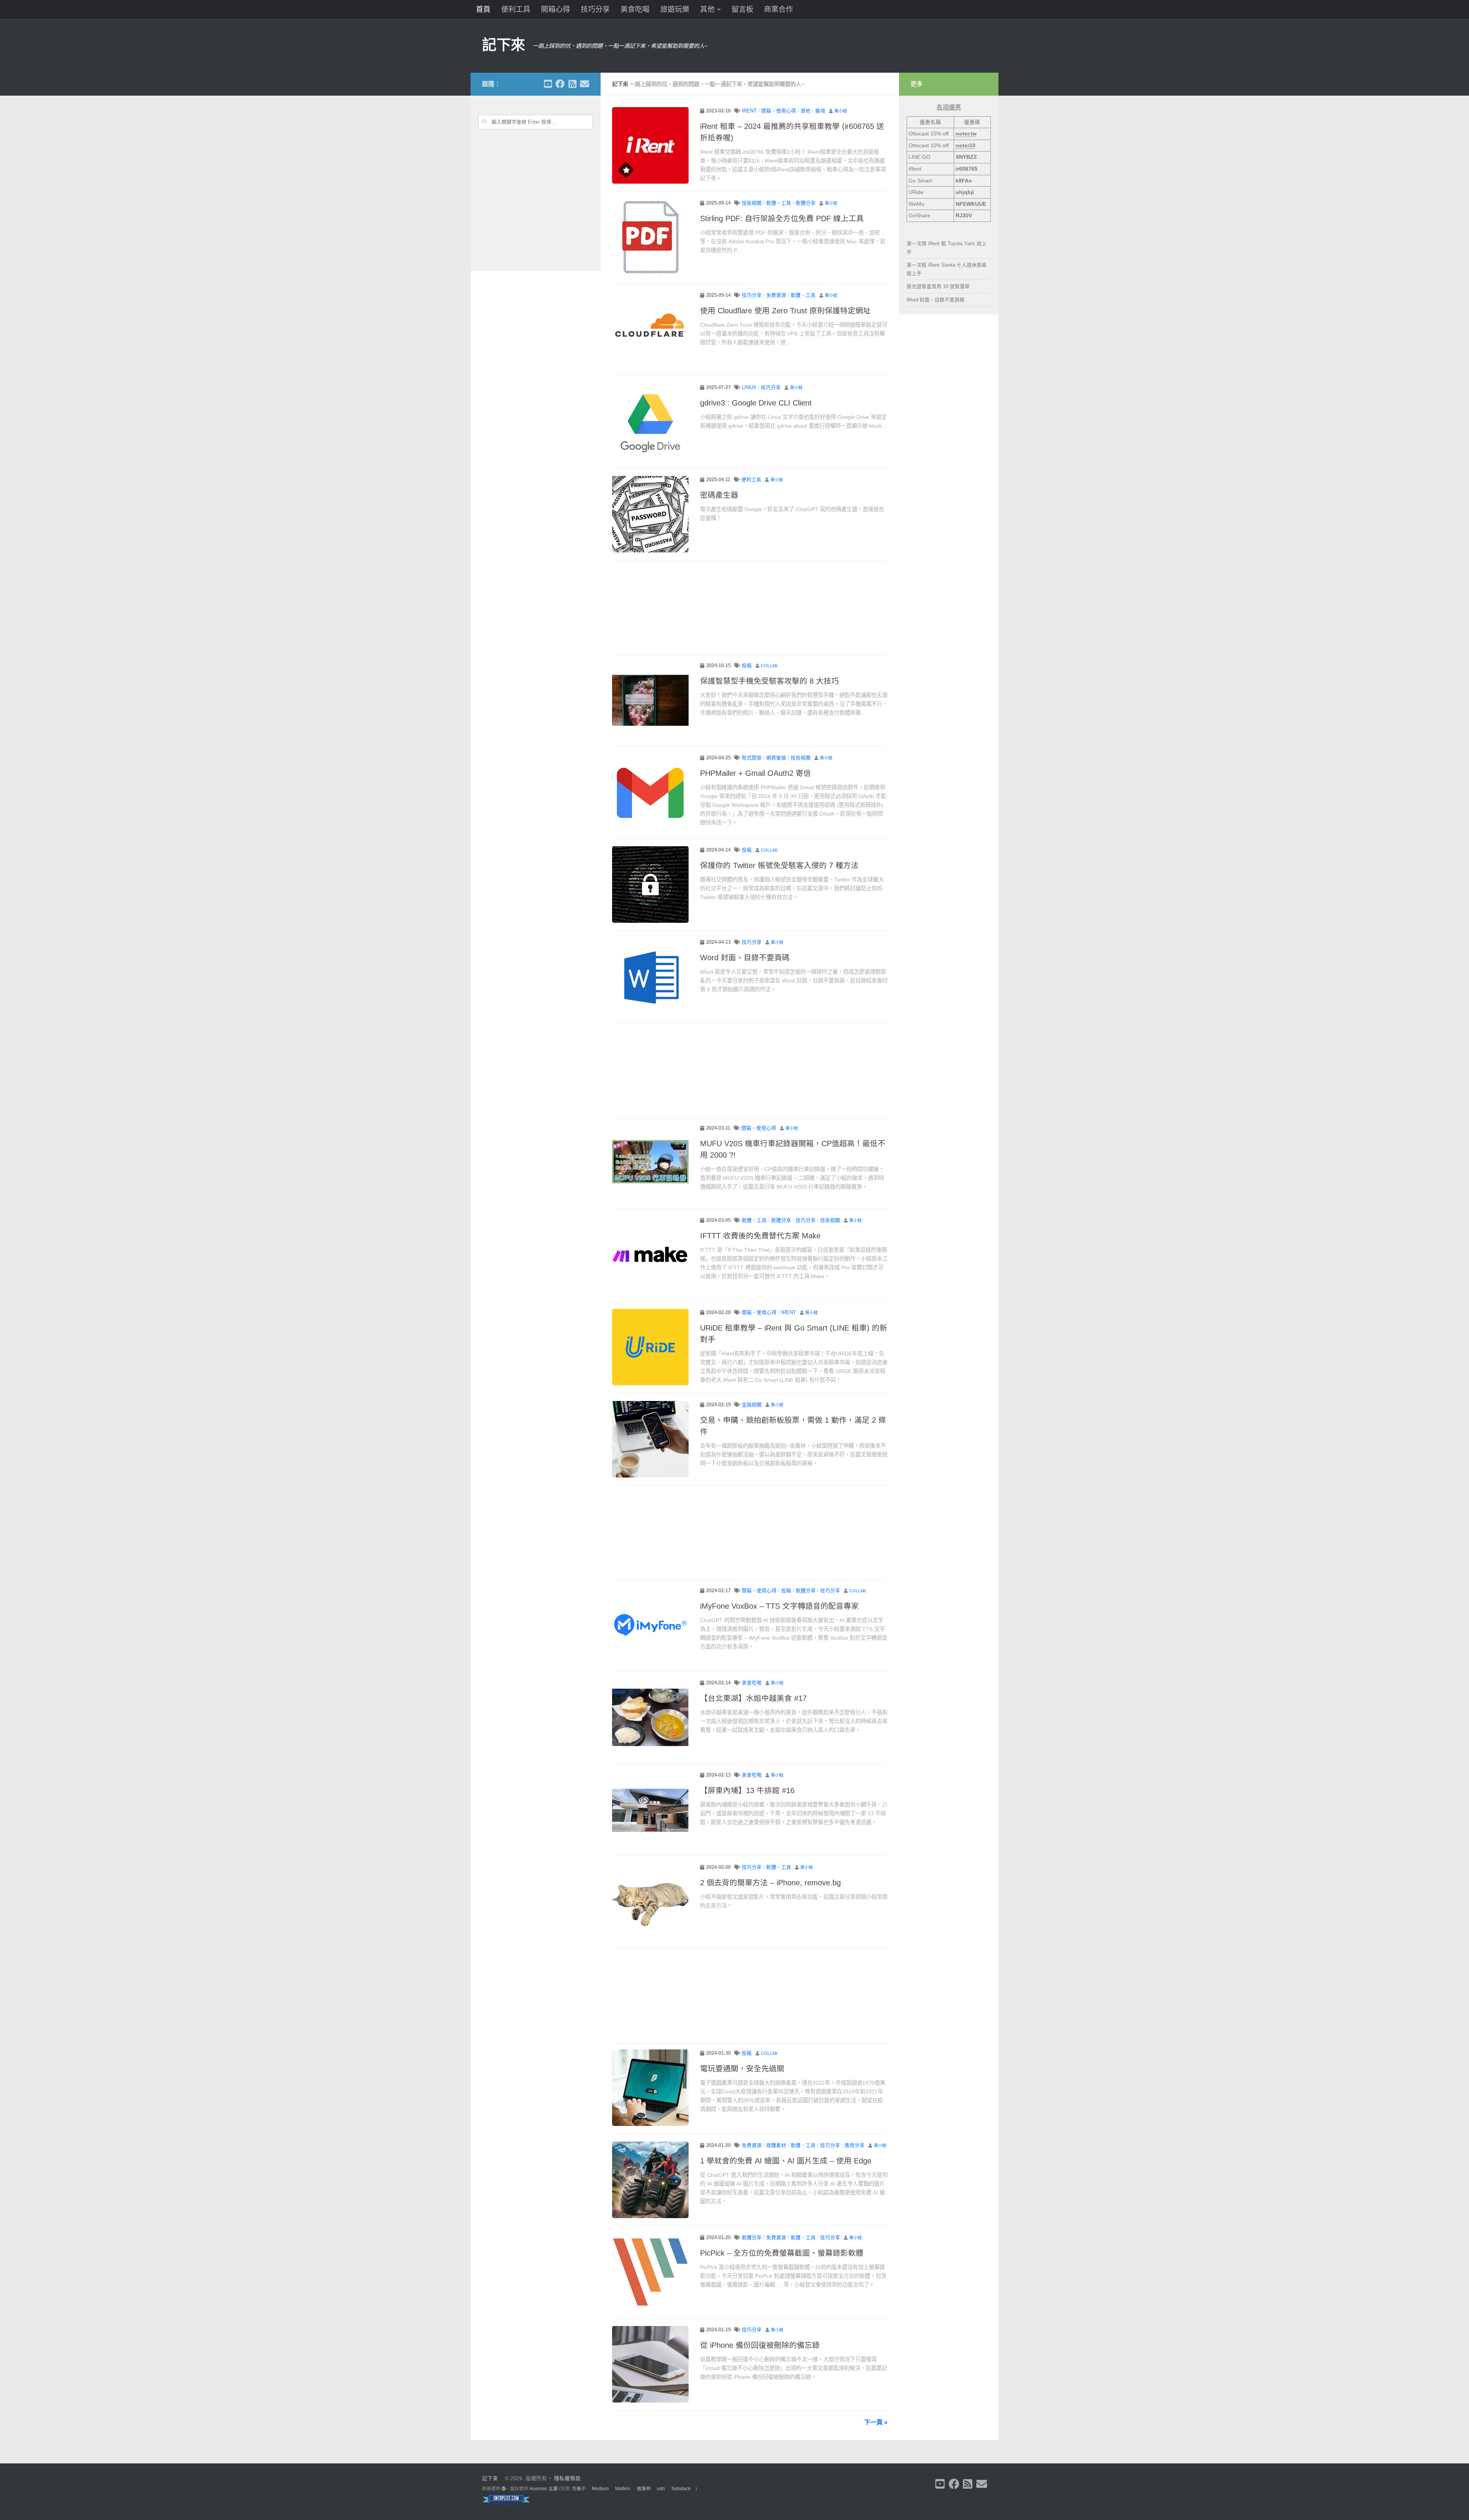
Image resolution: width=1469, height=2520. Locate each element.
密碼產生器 (719, 495)
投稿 (747, 666)
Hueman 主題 (544, 2489)
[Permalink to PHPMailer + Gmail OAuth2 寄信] (650, 792)
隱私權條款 (567, 2478)
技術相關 (752, 203)
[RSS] (572, 84)
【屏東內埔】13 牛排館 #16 (747, 1790)
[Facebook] (560, 84)
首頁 (483, 9)
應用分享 (855, 2145)
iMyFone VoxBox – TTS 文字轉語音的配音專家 (779, 1606)
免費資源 (776, 295)
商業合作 (778, 9)
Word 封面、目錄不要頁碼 (745, 958)
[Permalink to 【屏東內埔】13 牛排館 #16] (650, 1810)
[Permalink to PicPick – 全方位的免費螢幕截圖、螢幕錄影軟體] (650, 2272)
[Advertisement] (750, 609)
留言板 (742, 9)
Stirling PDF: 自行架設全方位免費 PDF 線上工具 (782, 218)
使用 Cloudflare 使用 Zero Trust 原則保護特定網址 (785, 311)
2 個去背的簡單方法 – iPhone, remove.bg (770, 1883)
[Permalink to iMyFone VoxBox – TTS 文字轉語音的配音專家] (650, 1625)
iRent (749, 111)
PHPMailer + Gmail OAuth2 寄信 (756, 773)
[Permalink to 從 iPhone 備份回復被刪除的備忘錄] (650, 2364)
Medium (600, 2489)
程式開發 (752, 758)
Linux (749, 388)
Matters (623, 2489)
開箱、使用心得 (779, 111)
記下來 (504, 45)
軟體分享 (806, 203)
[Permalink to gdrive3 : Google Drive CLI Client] (650, 422)
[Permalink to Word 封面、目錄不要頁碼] (650, 977)
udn (661, 2489)
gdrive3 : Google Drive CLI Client (756, 403)
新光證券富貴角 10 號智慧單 (938, 286)
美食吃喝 (635, 9)
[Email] (585, 84)
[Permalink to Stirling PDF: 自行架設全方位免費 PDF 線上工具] (650, 238)
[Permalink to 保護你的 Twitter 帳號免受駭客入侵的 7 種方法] (650, 885)
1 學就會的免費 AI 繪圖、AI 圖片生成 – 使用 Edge (786, 2161)
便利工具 (516, 9)
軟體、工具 (779, 203)
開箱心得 (555, 9)
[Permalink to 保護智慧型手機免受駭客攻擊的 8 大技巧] (650, 700)
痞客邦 (644, 2489)
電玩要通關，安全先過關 (742, 2069)
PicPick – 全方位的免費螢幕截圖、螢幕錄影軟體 (782, 2253)
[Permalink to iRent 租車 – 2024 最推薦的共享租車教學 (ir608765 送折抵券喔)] (650, 145)
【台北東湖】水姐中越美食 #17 (753, 1698)
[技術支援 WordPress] (504, 2489)
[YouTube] (548, 84)
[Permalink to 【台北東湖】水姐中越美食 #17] (650, 1717)
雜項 (820, 111)
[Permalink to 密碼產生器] (650, 514)
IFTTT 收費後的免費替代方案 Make (760, 1236)
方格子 (579, 2489)
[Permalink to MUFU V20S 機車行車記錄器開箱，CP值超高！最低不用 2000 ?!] (650, 1163)
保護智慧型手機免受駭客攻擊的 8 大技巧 (770, 681)
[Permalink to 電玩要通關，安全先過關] (650, 2088)
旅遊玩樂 (675, 9)
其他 (707, 9)
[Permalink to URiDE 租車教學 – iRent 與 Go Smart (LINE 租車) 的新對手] (650, 1347)
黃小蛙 (841, 111)
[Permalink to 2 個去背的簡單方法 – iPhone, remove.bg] (650, 1902)
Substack (681, 2489)
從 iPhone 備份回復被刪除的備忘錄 (760, 2345)
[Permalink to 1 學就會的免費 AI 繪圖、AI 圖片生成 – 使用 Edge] (650, 2180)
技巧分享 (595, 9)
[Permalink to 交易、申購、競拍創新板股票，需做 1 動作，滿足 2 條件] (650, 1439)
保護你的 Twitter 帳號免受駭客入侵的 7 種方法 (779, 865)
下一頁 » (876, 2422)
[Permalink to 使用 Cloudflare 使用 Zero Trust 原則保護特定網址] (650, 330)
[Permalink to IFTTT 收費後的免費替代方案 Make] (650, 1255)
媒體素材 (776, 2145)
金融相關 (752, 1405)
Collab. (770, 666)
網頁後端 (776, 758)
